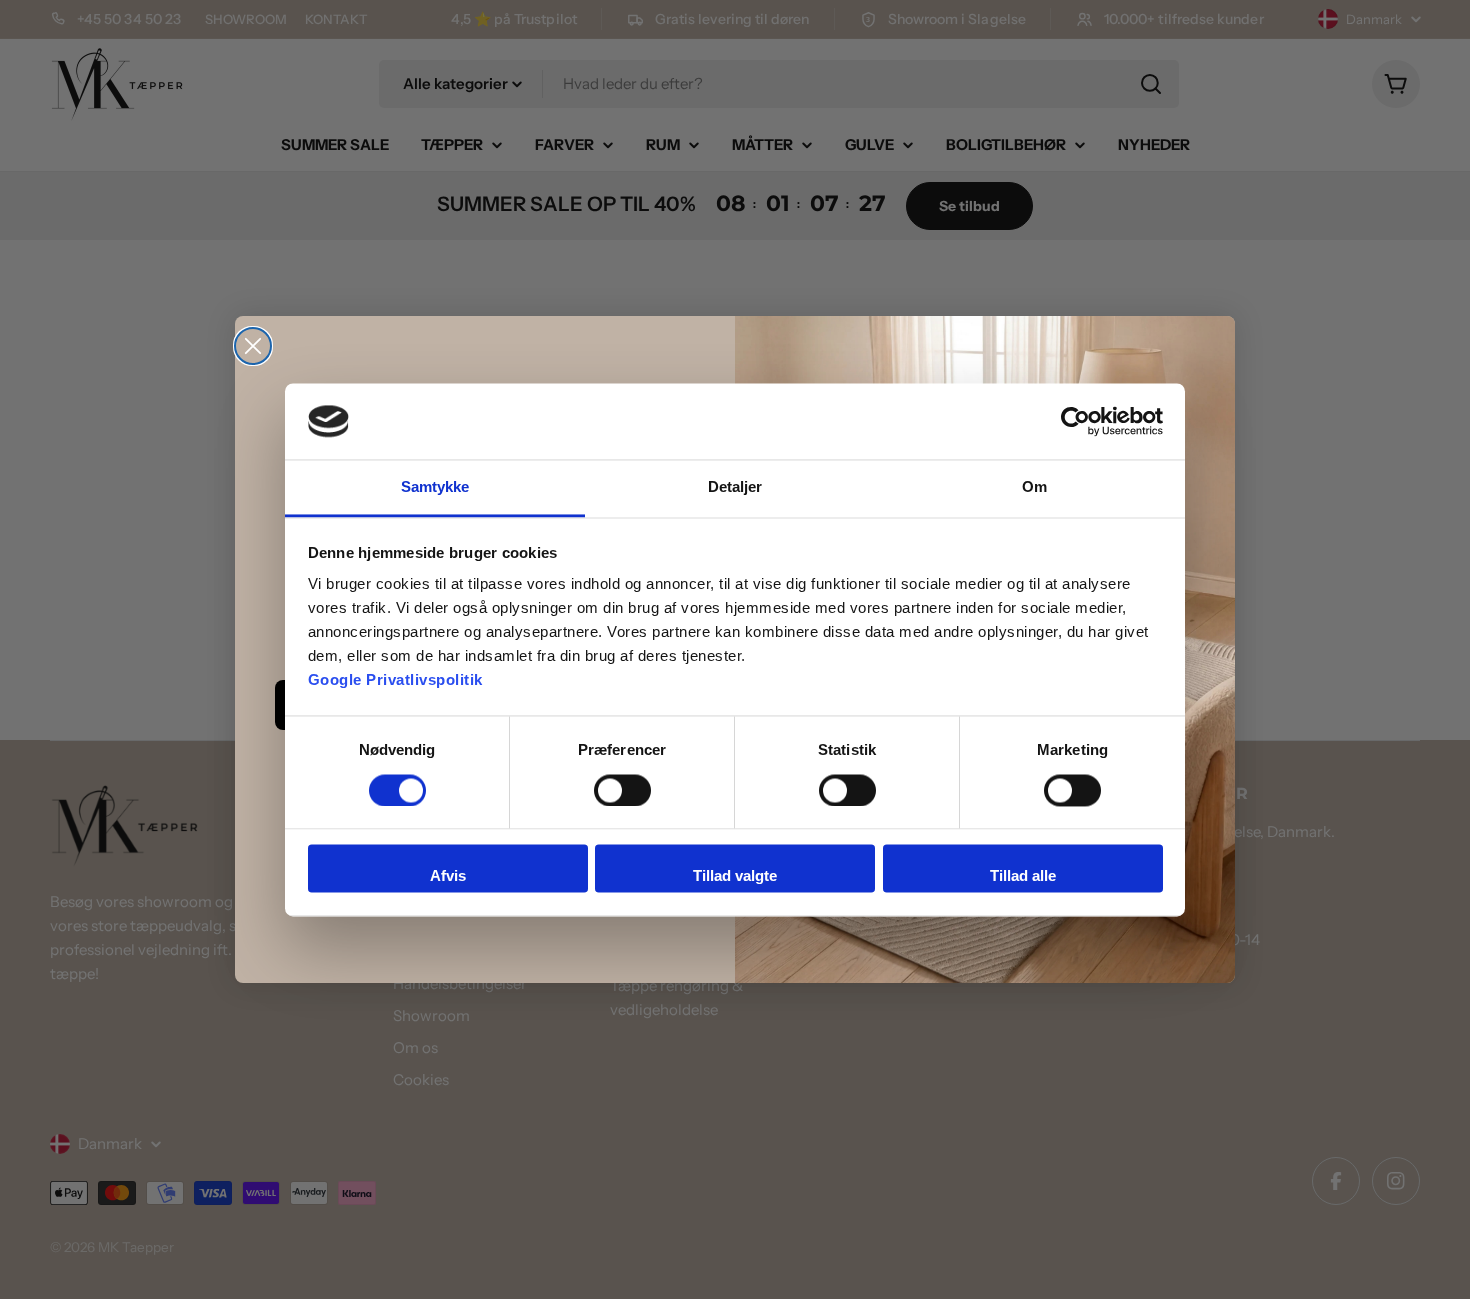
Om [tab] (1034, 487)
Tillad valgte (735, 876)
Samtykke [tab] (435, 487)
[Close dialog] (253, 346)
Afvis (448, 876)
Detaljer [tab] (735, 487)
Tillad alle (1023, 876)
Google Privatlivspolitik (395, 680)
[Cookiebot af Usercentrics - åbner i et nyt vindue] (1075, 421)
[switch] (622, 790)
